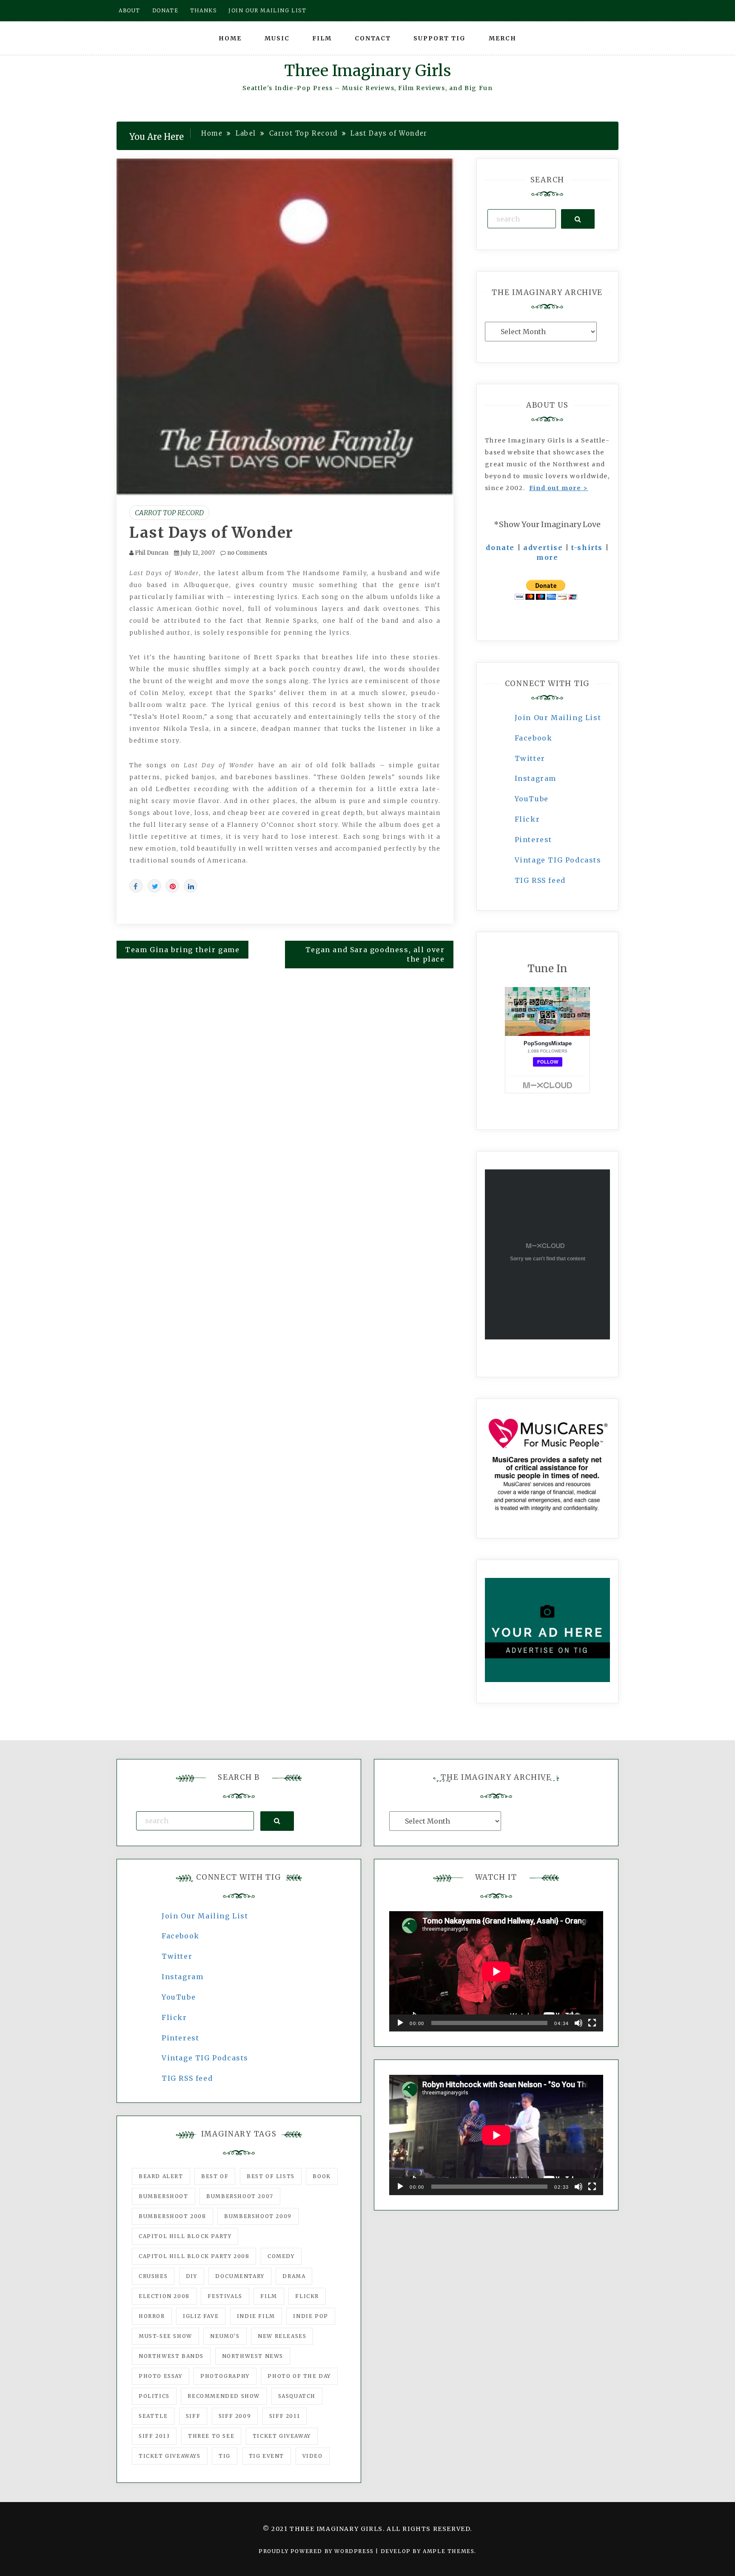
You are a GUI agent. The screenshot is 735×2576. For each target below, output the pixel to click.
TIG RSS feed (540, 880)
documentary (240, 2276)
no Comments (246, 553)
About (130, 10)
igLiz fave (201, 2316)
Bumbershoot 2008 (172, 2216)
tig (225, 2456)
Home (230, 38)
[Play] (400, 2023)
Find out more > (559, 488)
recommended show (224, 2396)
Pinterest (533, 840)
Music (277, 38)
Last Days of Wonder (211, 533)
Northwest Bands (171, 2356)
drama (294, 2276)
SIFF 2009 (235, 2416)
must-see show (165, 2336)
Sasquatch (297, 2396)
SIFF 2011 (285, 2416)
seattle (153, 2416)
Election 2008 (164, 2296)
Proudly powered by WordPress (317, 2551)
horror (152, 2316)
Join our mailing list (268, 10)
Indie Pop (311, 2316)
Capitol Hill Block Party (185, 2236)
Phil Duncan (152, 553)
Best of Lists (271, 2176)
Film (322, 38)
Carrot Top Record (169, 513)
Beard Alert (161, 2176)
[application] (496, 1971)
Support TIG (440, 38)
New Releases (282, 2336)
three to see (211, 2436)
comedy (281, 2256)
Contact (373, 38)
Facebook (534, 738)
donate (500, 548)
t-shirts (587, 548)
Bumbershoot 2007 (240, 2196)
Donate (165, 10)
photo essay (161, 2376)
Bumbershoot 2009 (258, 2216)
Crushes (153, 2276)
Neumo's (225, 2336)
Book (322, 2176)
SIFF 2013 (154, 2436)
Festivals (225, 2296)
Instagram (536, 778)
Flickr (527, 819)
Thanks (204, 10)
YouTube (532, 799)
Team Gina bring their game (182, 950)
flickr (307, 2296)
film (269, 2296)
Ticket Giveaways (170, 2456)
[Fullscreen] (592, 2023)
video (313, 2456)
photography (225, 2376)
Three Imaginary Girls (367, 71)
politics (154, 2396)
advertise (543, 548)
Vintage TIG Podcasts (558, 860)
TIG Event (266, 2456)
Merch (503, 38)
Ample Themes (449, 2551)
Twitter (530, 758)
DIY (192, 2276)
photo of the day (299, 2376)
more (547, 557)
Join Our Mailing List (558, 718)
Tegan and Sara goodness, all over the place (375, 955)
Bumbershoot (164, 2196)
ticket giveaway (282, 2436)
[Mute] (578, 2023)
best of (215, 2176)
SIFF (193, 2416)
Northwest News (253, 2356)
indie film (256, 2316)
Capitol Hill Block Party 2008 (194, 2256)
